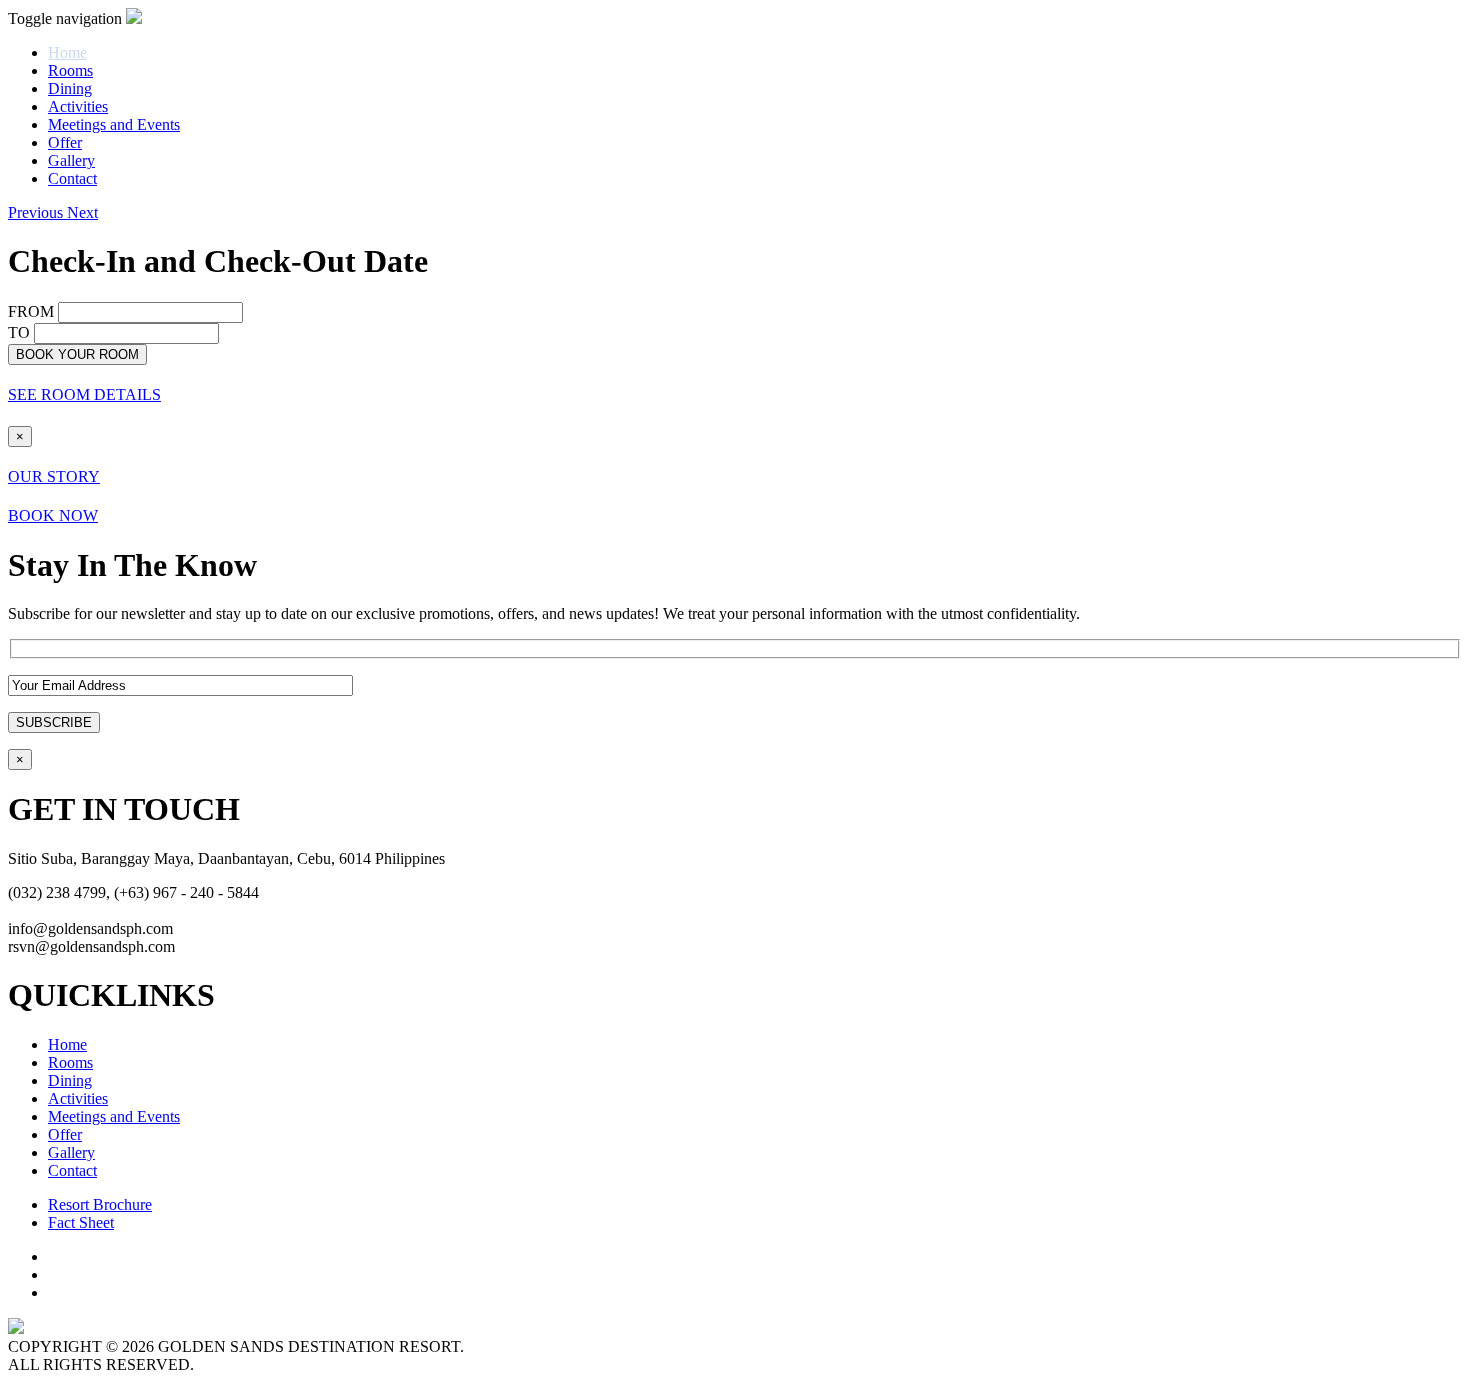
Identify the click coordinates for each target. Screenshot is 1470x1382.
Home (67, 1044)
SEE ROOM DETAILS (84, 394)
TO (19, 332)
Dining (70, 88)
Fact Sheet (81, 1222)
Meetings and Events (114, 124)
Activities (78, 106)
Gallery (71, 160)
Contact (72, 178)
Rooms (70, 70)
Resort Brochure (100, 1204)
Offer (65, 142)
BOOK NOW (53, 515)
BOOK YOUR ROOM (77, 354)
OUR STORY (54, 476)
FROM (31, 311)
